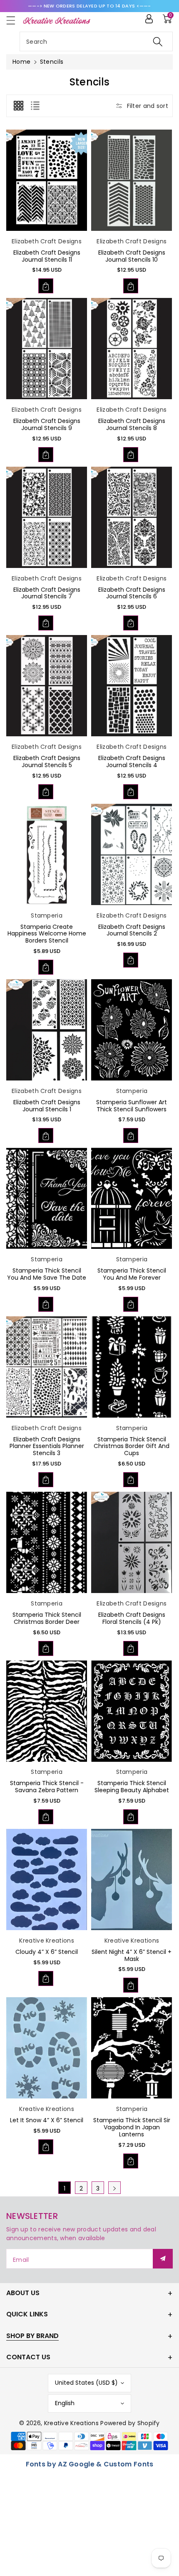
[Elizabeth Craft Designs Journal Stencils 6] (132, 517)
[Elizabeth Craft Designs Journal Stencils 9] (47, 349)
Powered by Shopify (130, 2423)
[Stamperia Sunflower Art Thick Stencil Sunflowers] (132, 1030)
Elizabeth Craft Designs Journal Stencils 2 (132, 930)
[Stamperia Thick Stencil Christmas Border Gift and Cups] (132, 1367)
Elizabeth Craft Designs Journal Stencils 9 (47, 424)
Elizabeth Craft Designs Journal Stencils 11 (47, 256)
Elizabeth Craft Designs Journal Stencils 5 (47, 762)
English (65, 2403)
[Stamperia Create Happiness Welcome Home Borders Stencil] (47, 854)
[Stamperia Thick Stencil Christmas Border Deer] (47, 1542)
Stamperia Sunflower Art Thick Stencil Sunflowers (132, 1106)
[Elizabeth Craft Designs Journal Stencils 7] (47, 517)
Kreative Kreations (71, 2423)
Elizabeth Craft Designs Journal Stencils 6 (132, 593)
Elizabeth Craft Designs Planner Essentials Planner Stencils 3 (47, 1446)
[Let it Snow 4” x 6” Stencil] (47, 2048)
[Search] (158, 41)
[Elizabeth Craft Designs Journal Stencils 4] (132, 686)
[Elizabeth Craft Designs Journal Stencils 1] (47, 1030)
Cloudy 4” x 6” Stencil (47, 1952)
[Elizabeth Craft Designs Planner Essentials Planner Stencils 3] (47, 1367)
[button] (15, 20)
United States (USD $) (86, 2383)
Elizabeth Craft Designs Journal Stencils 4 (132, 762)
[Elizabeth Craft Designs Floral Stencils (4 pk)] (132, 1542)
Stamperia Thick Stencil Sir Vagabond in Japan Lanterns (132, 2127)
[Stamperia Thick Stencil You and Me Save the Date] (47, 1198)
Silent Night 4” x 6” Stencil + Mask (132, 1955)
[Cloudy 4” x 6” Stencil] (47, 1879)
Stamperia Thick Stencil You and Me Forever (132, 1274)
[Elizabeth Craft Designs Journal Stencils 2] (132, 854)
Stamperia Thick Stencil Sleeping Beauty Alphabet (132, 1787)
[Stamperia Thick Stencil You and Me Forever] (132, 1198)
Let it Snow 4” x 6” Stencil (47, 2120)
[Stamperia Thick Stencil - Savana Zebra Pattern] (47, 1711)
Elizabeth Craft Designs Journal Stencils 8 (132, 424)
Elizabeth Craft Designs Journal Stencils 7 (47, 593)
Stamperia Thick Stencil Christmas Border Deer (47, 1618)
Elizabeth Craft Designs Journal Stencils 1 (47, 1106)
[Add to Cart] (46, 286)
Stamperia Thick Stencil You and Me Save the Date (47, 1274)
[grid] (18, 106)
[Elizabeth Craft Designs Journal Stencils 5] (47, 686)
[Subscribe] (163, 2259)
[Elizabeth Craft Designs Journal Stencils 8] (132, 349)
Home (21, 62)
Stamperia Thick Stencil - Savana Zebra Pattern (47, 1787)
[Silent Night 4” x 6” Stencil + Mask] (132, 1879)
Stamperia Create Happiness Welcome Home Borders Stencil (47, 934)
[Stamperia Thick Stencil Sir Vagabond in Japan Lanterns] (132, 2048)
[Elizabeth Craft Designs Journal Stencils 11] (47, 180)
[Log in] (149, 19)
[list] (35, 106)
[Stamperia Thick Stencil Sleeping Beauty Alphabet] (132, 1711)
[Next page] (114, 2188)
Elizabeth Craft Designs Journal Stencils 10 (132, 256)
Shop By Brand (32, 2336)
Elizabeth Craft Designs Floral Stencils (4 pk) (132, 1618)
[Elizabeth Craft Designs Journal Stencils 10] (132, 180)
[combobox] (96, 41)
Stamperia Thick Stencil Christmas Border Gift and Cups (132, 1446)
